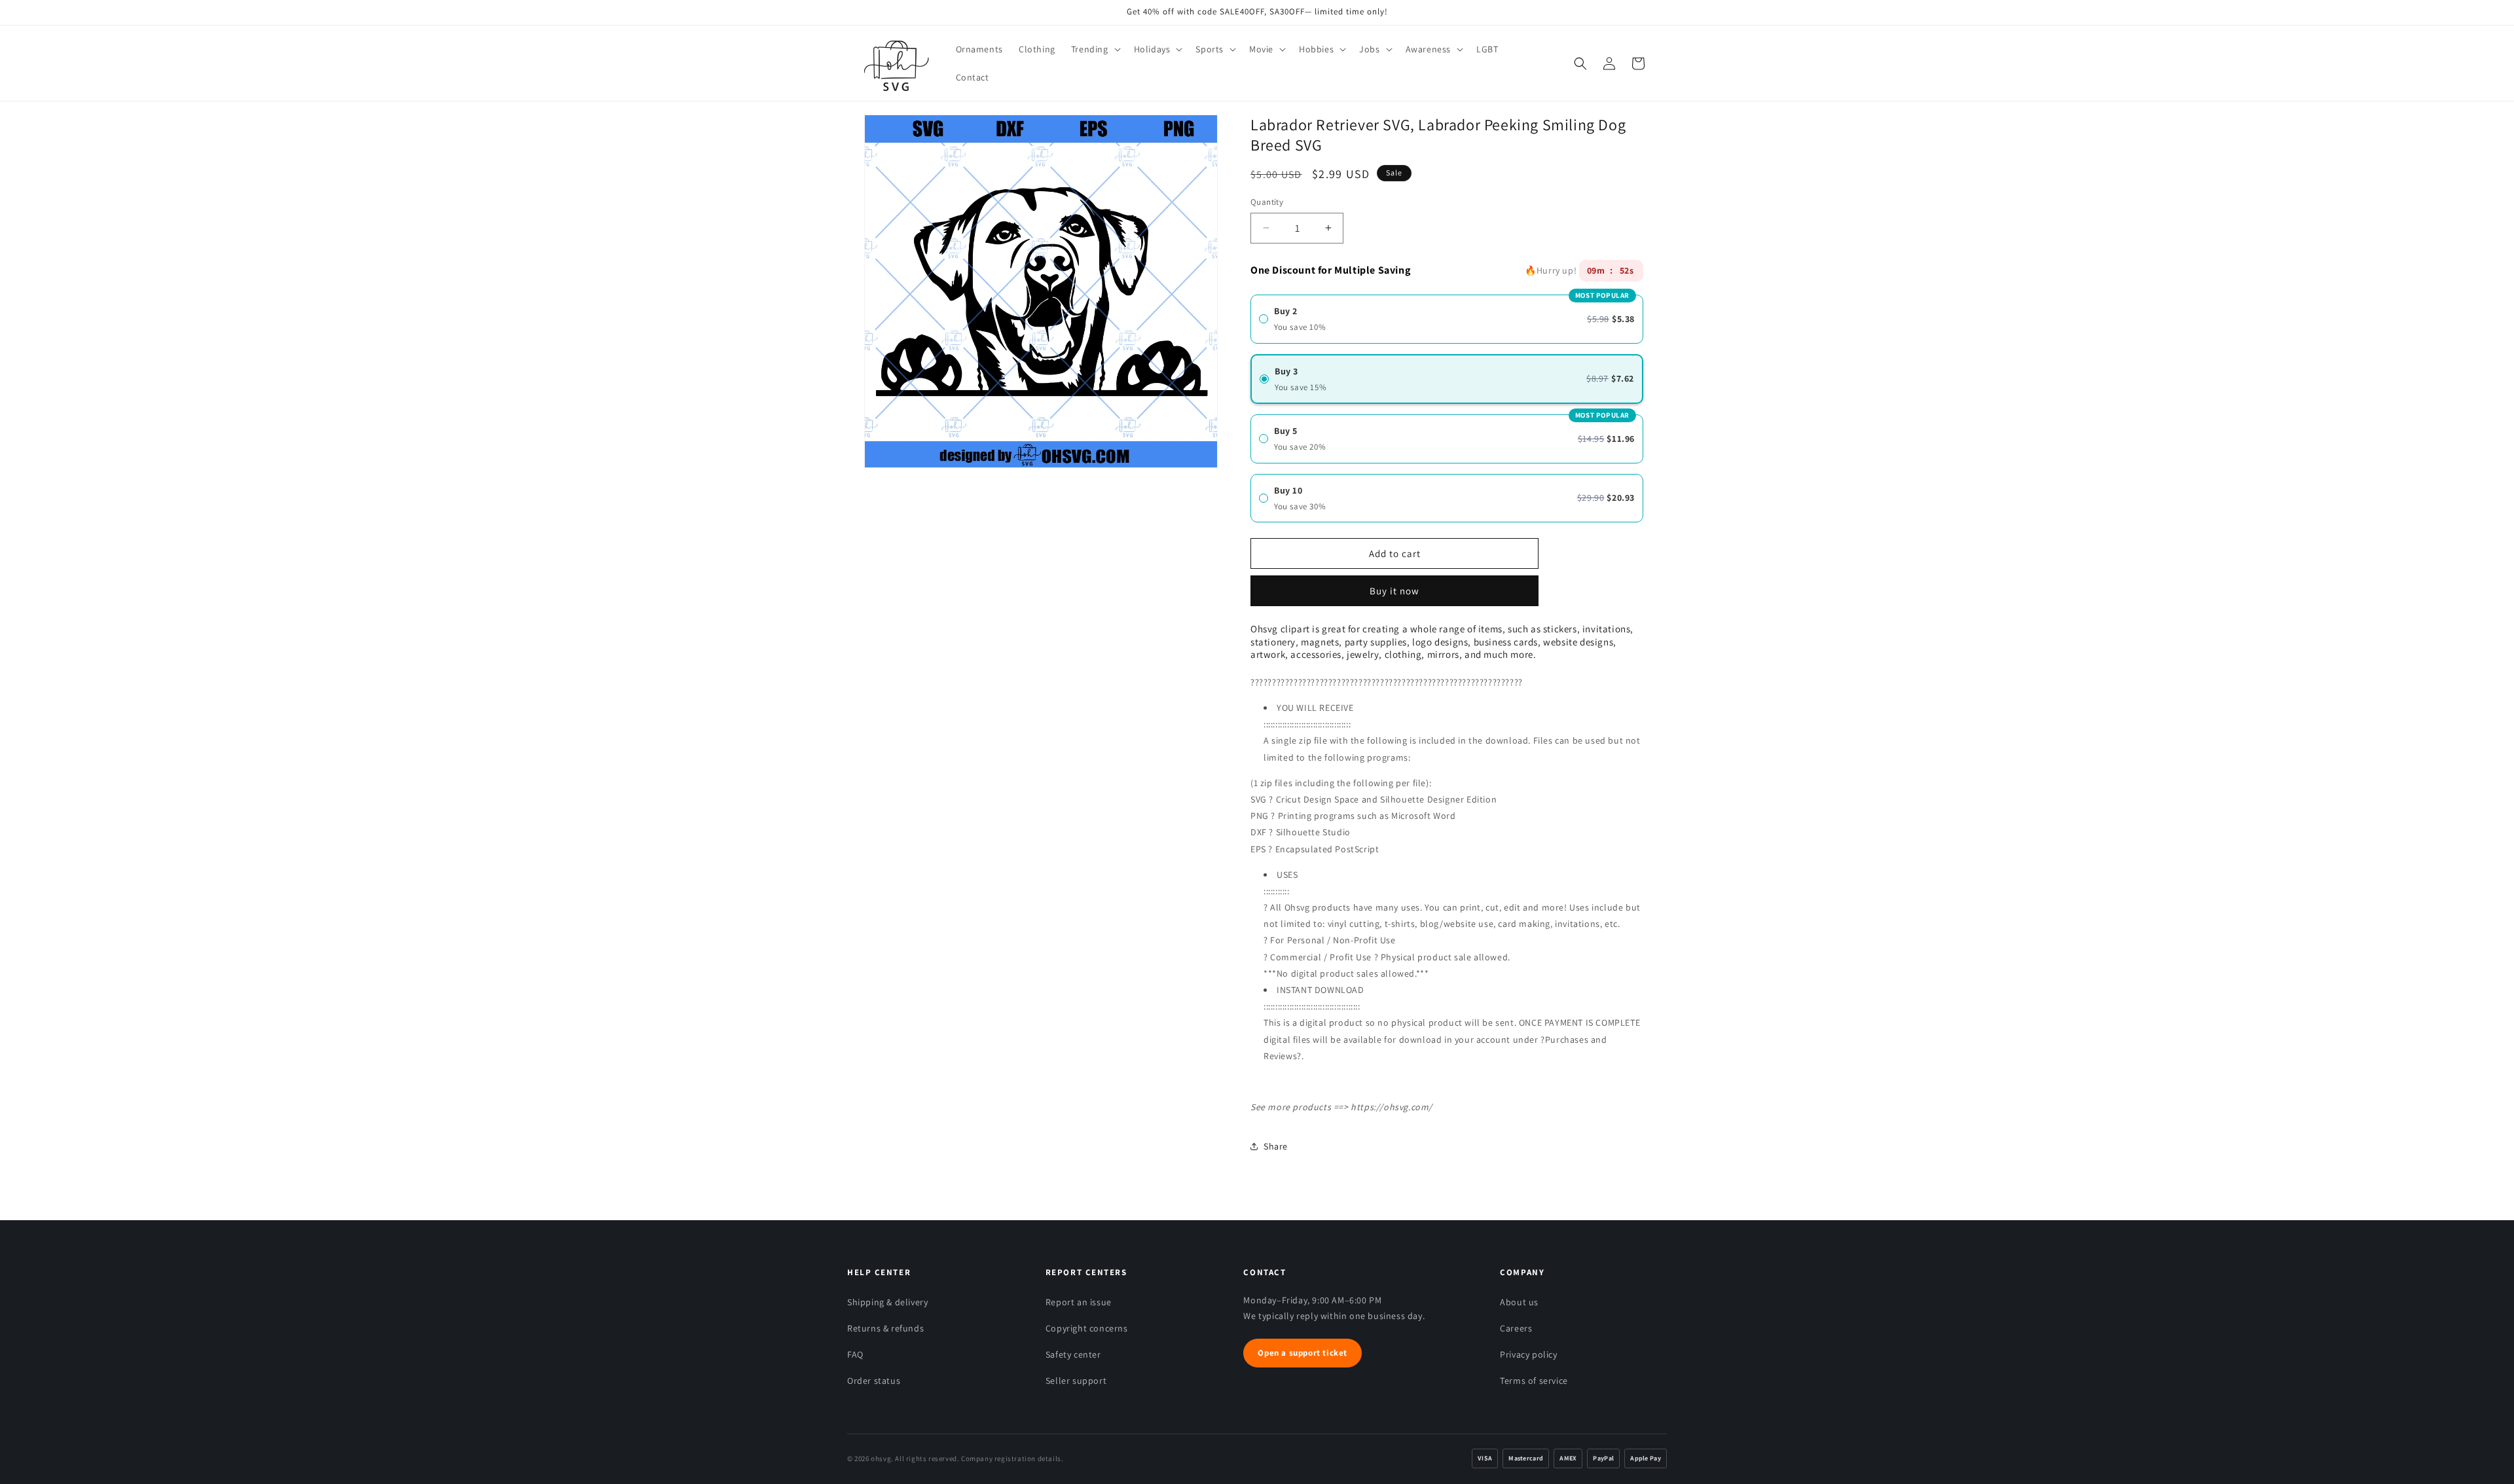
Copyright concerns (1087, 1328)
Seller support (1076, 1381)
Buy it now (1394, 586)
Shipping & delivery (887, 1302)
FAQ (855, 1354)
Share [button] (1276, 1146)
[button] (1095, 49)
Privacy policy (1528, 1354)
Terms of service (1534, 1381)
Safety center (1073, 1354)
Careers (1516, 1328)
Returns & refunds (885, 1328)
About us (1519, 1302)
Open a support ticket (1303, 1353)
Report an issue (1079, 1302)
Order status (874, 1381)
